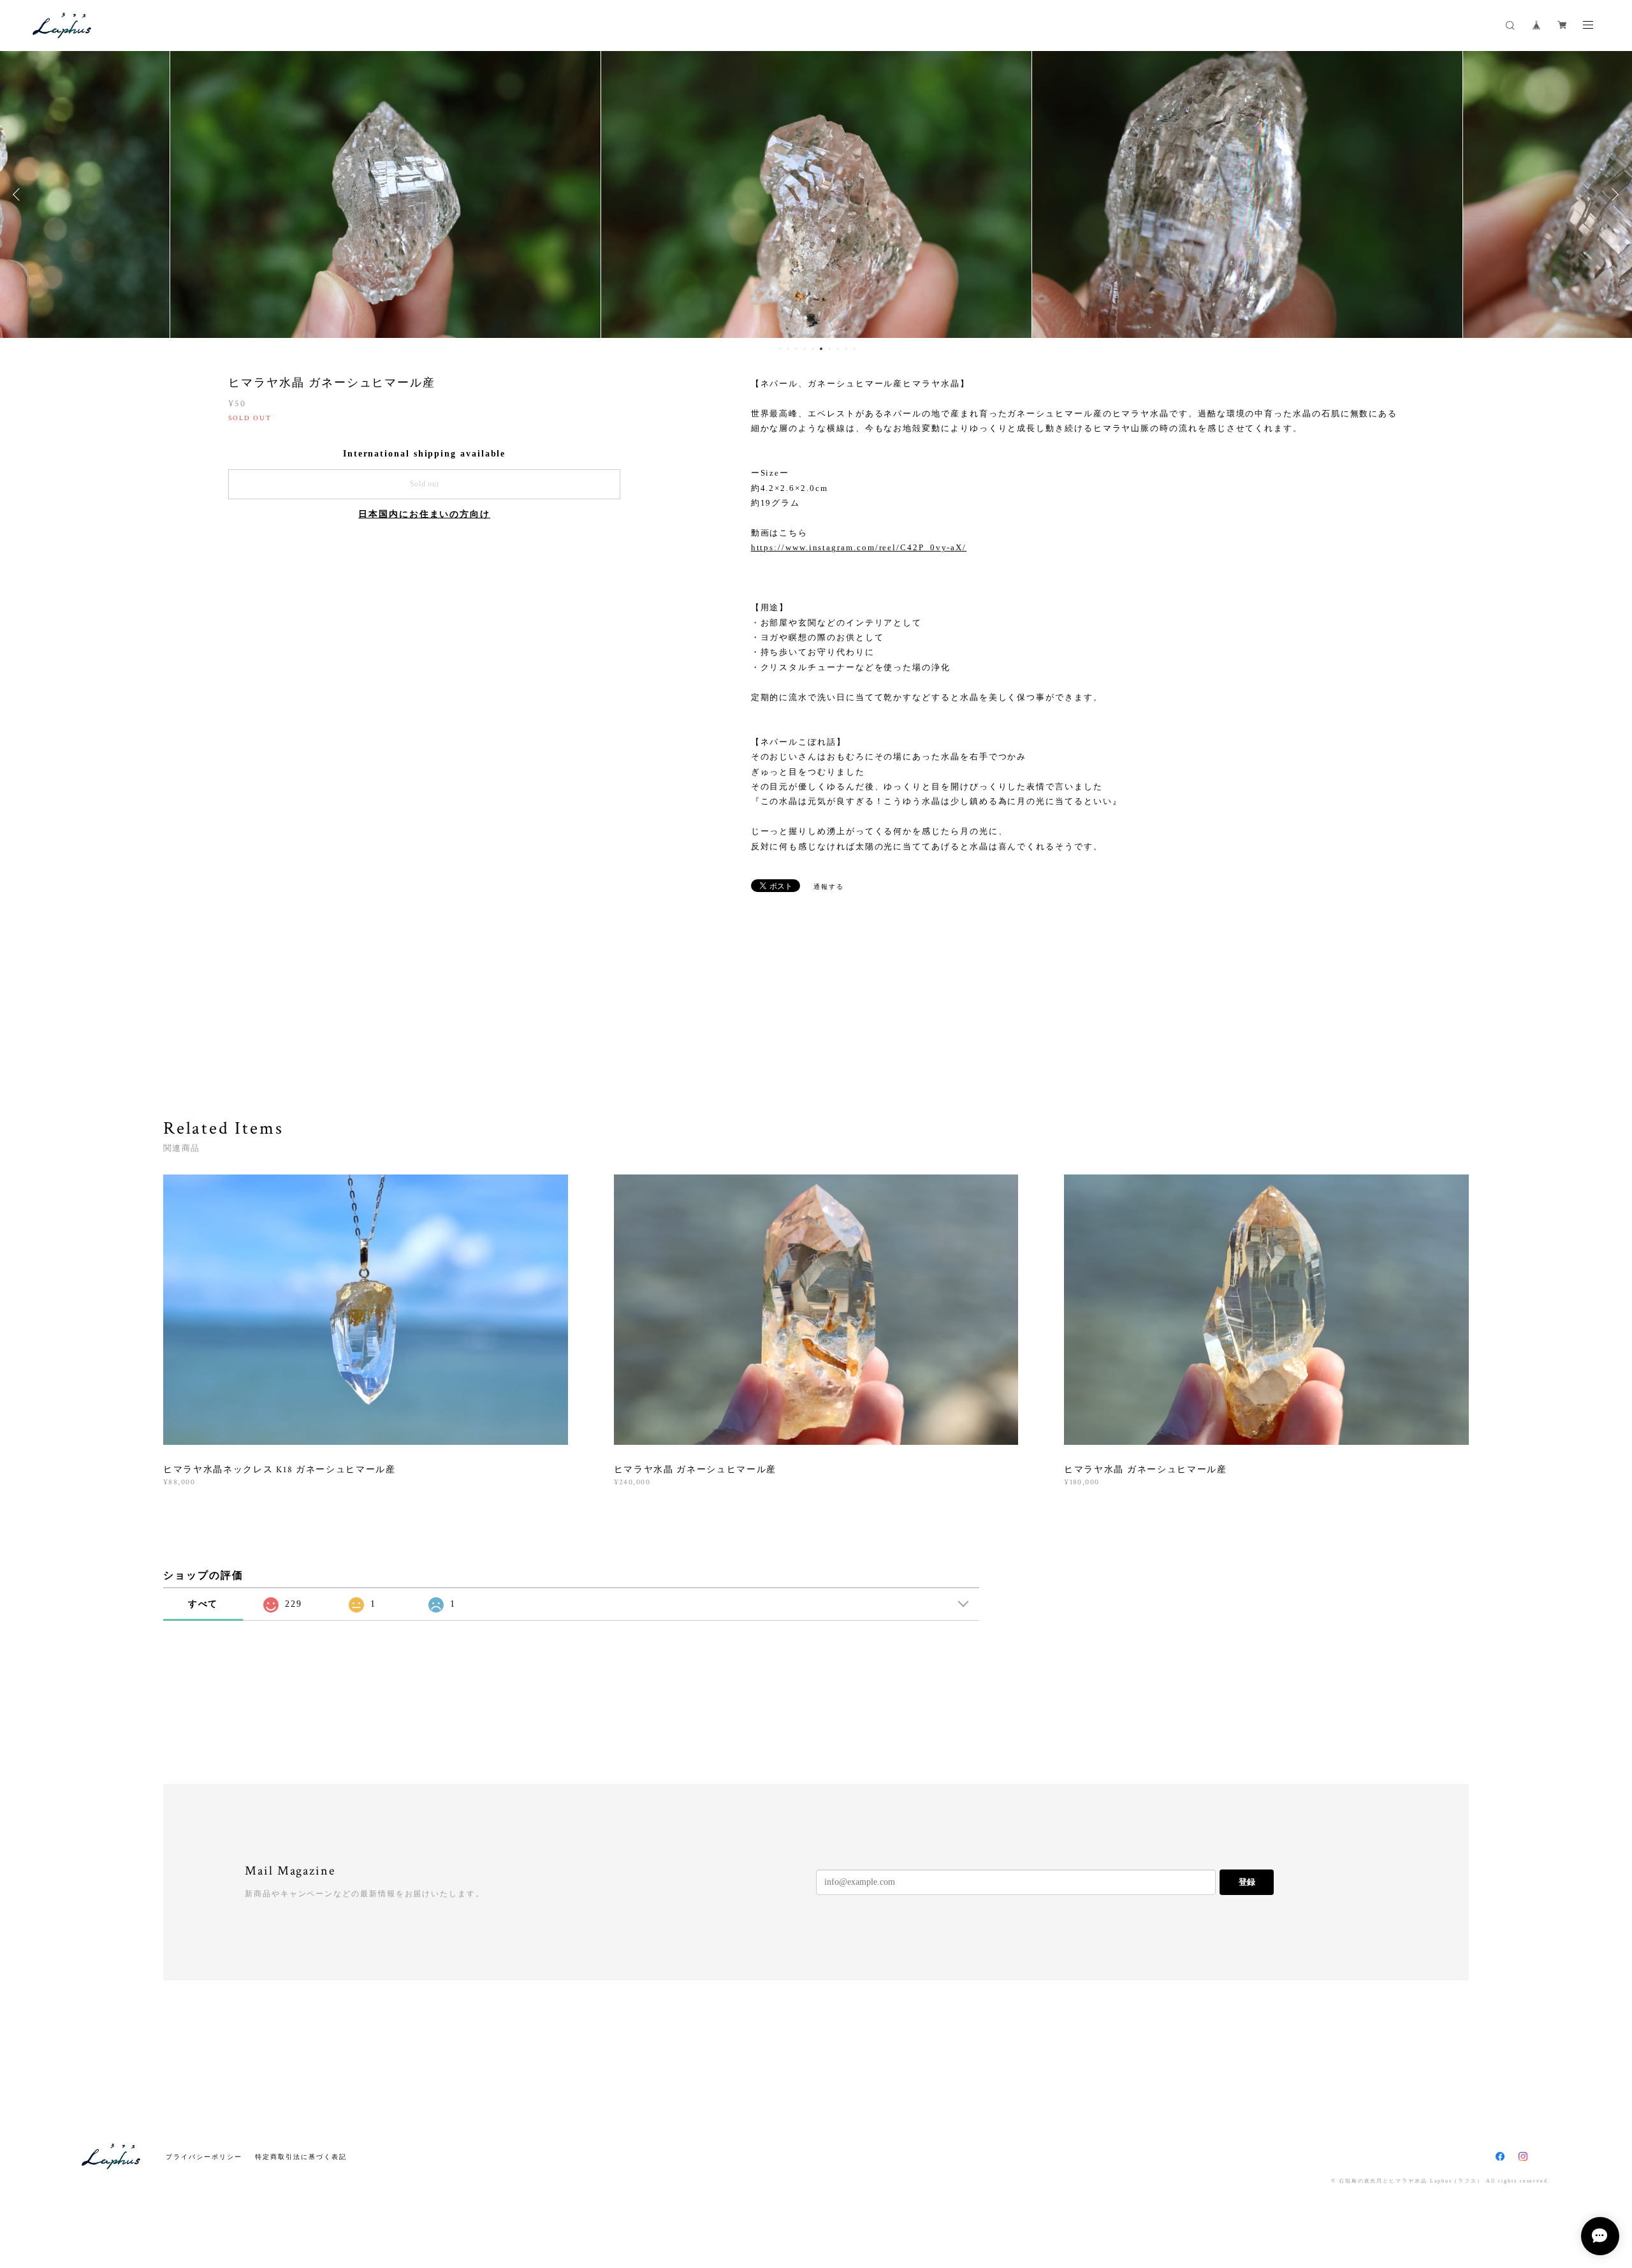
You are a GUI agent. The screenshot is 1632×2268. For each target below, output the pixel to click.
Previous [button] (19, 194)
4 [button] (805, 349)
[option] (385, 194)
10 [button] (854, 349)
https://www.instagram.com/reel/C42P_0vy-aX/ (859, 547)
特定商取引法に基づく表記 (301, 2157)
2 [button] (788, 349)
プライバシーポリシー (204, 2157)
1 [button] (780, 349)
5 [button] (813, 349)
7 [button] (829, 349)
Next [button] (1613, 194)
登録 (1247, 1882)
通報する (829, 887)
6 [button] (821, 349)
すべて (203, 1604)
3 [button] (796, 349)
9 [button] (846, 349)
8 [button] (838, 349)
